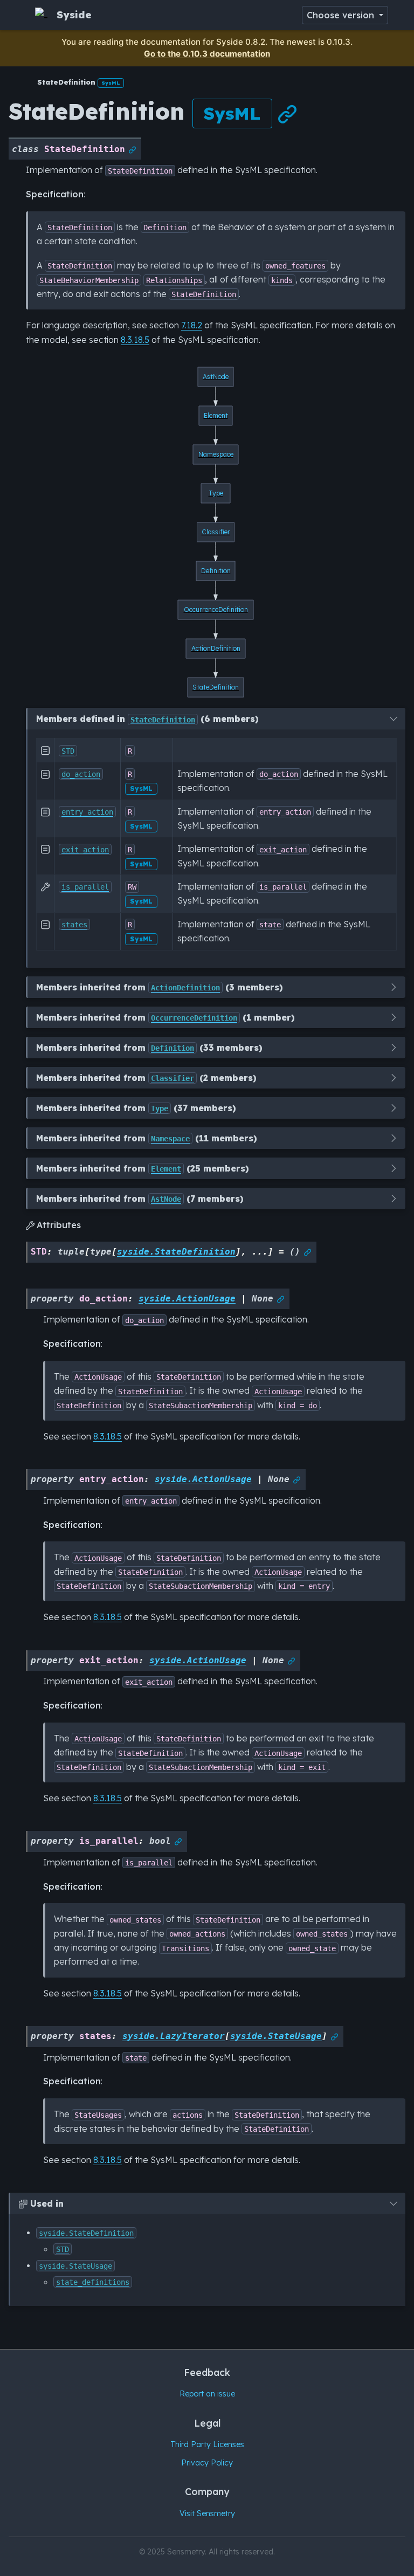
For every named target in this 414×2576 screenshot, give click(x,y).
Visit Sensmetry (207, 2513)
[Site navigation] (20, 15)
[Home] (17, 82)
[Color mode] (399, 15)
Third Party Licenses (207, 2444)
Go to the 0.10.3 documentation (207, 54)
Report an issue (207, 2394)
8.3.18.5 (135, 340)
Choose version (342, 15)
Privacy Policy (207, 2463)
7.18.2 (192, 325)
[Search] (289, 15)
